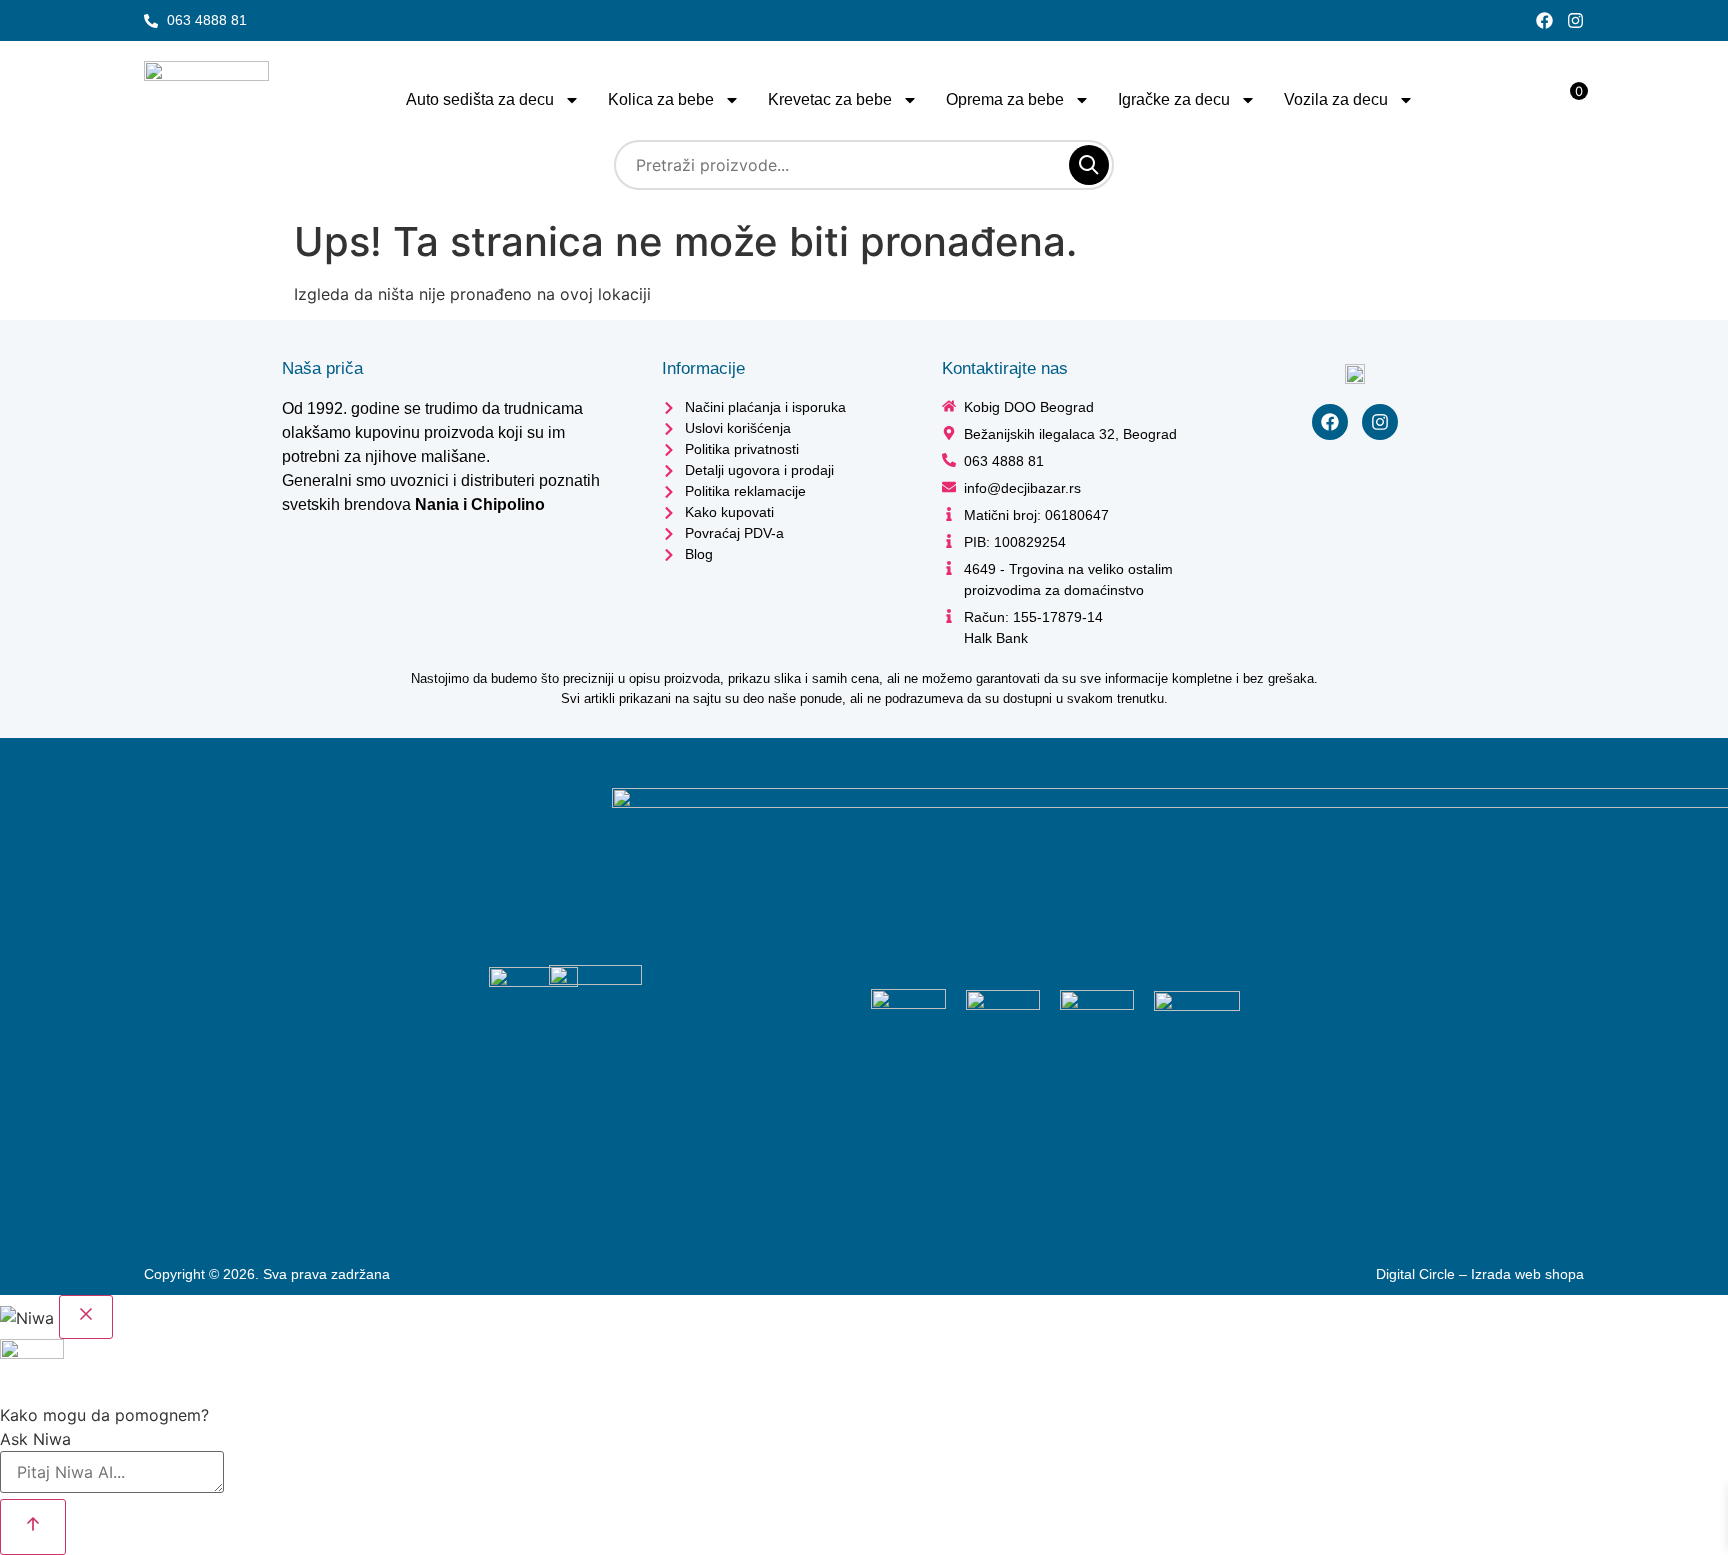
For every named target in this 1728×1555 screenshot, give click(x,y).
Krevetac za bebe (830, 99)
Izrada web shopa (1527, 1274)
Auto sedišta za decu (480, 99)
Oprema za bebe (1005, 99)
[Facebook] (1544, 20)
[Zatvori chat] (86, 1317)
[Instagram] (1575, 20)
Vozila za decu (1336, 99)
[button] (112, 1491)
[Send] (33, 1527)
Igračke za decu (1174, 99)
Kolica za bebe (661, 99)
